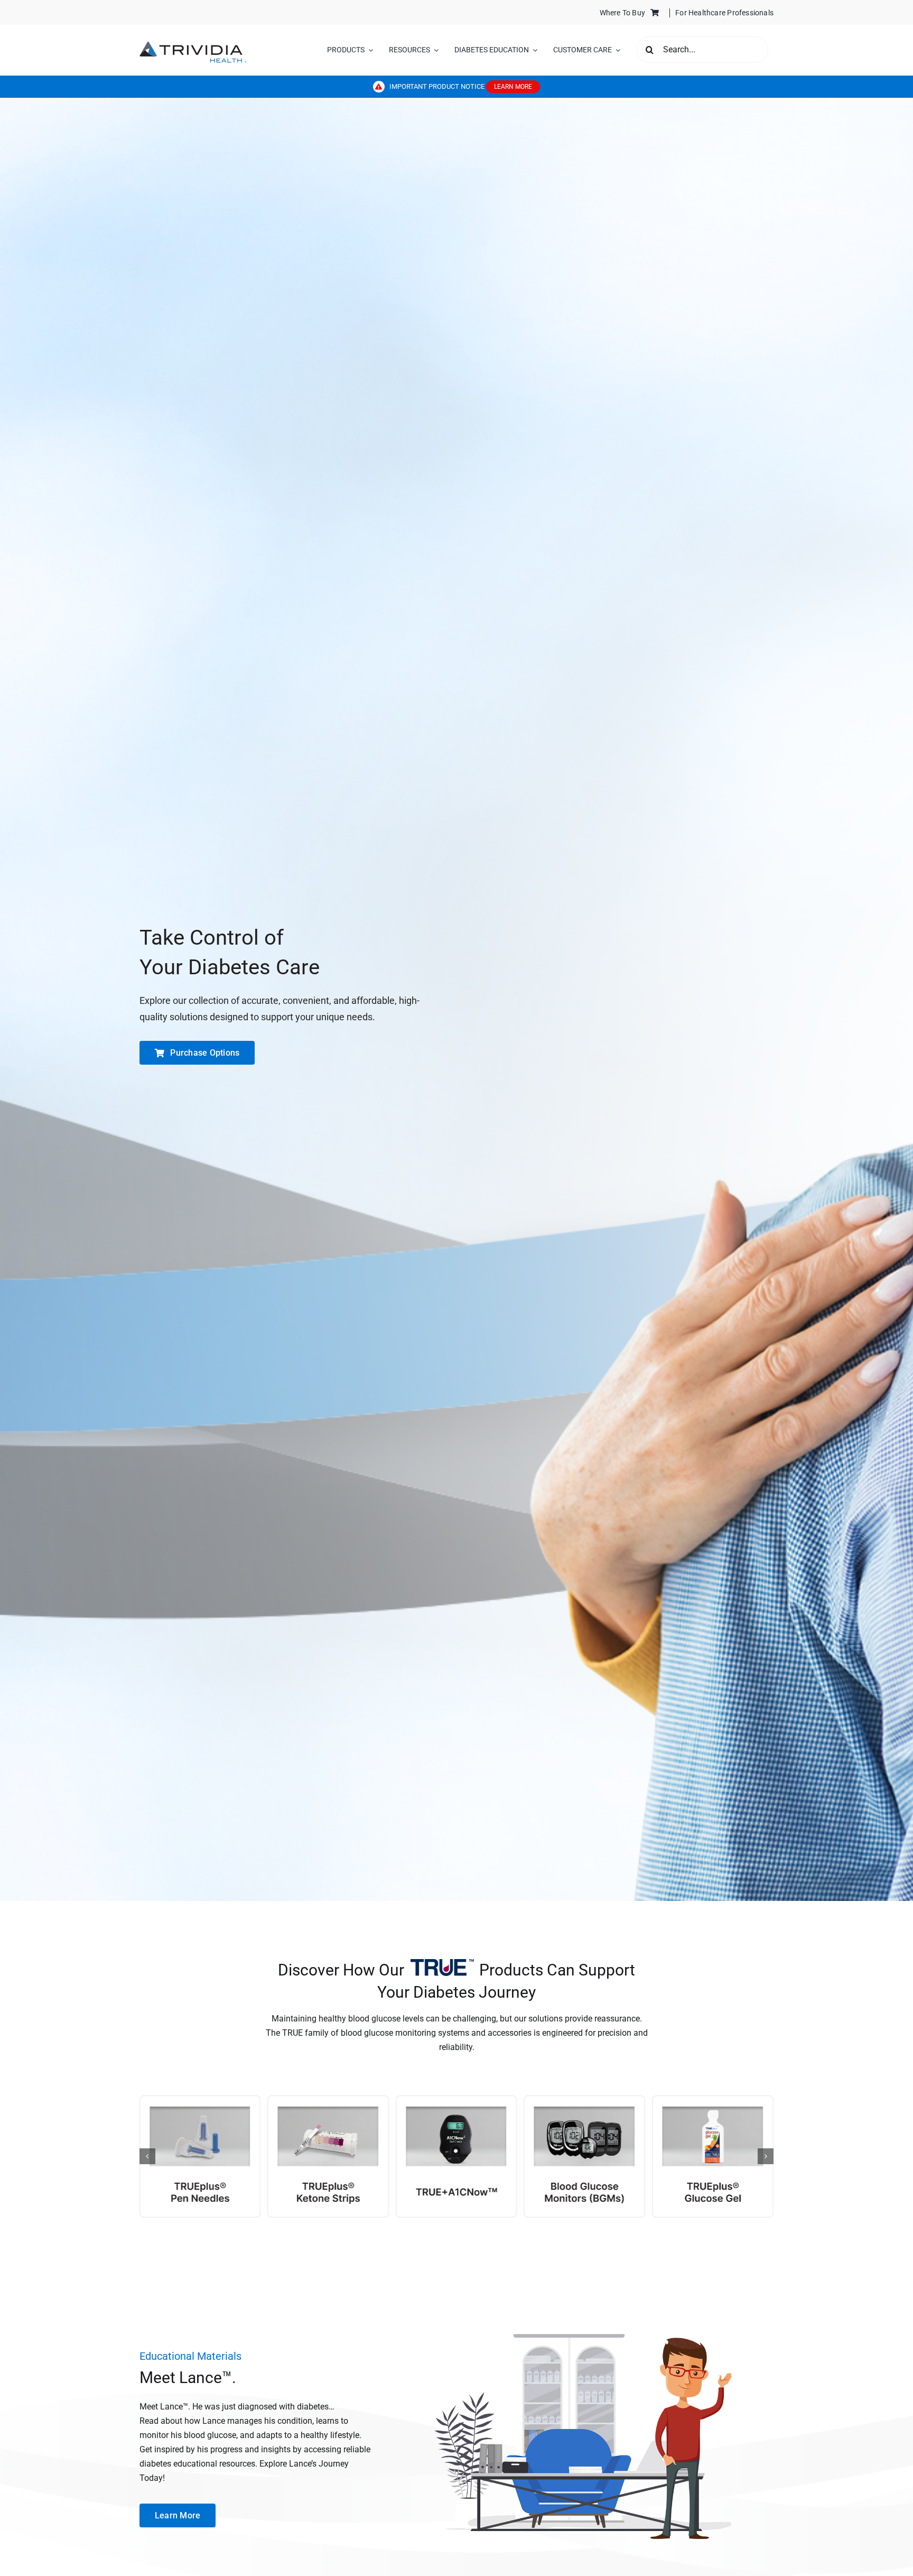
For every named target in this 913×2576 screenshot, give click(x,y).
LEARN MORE (513, 87)
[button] (147, 2156)
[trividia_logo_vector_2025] (193, 45)
